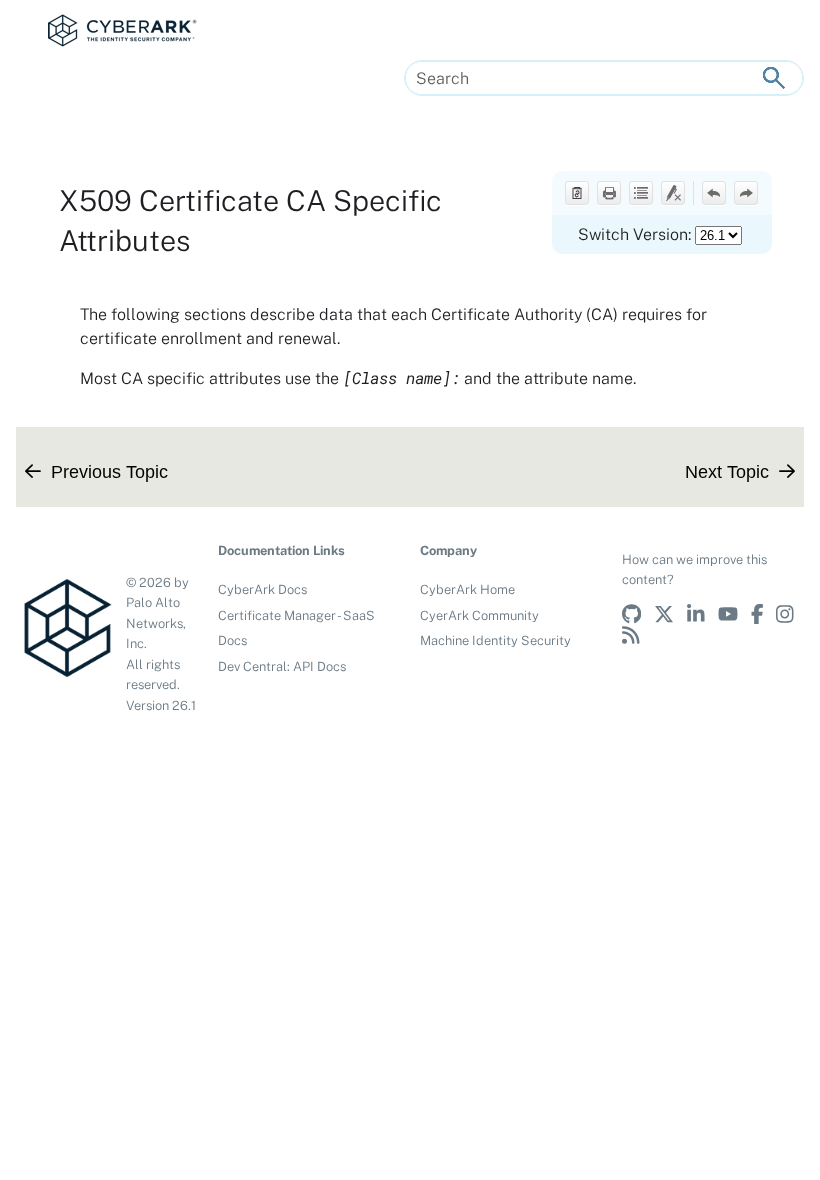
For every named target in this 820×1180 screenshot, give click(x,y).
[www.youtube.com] (734, 612)
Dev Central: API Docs (282, 666)
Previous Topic (109, 471)
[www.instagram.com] (790, 612)
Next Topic (727, 471)
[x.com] (670, 612)
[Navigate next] (746, 193)
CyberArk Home (467, 589)
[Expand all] (641, 193)
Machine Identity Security (495, 640)
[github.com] (638, 612)
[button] (774, 78)
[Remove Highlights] (673, 193)
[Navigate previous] (714, 193)
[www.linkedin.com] (702, 612)
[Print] (609, 193)
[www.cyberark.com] (636, 633)
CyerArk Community (479, 615)
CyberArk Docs (262, 589)
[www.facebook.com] (764, 612)
